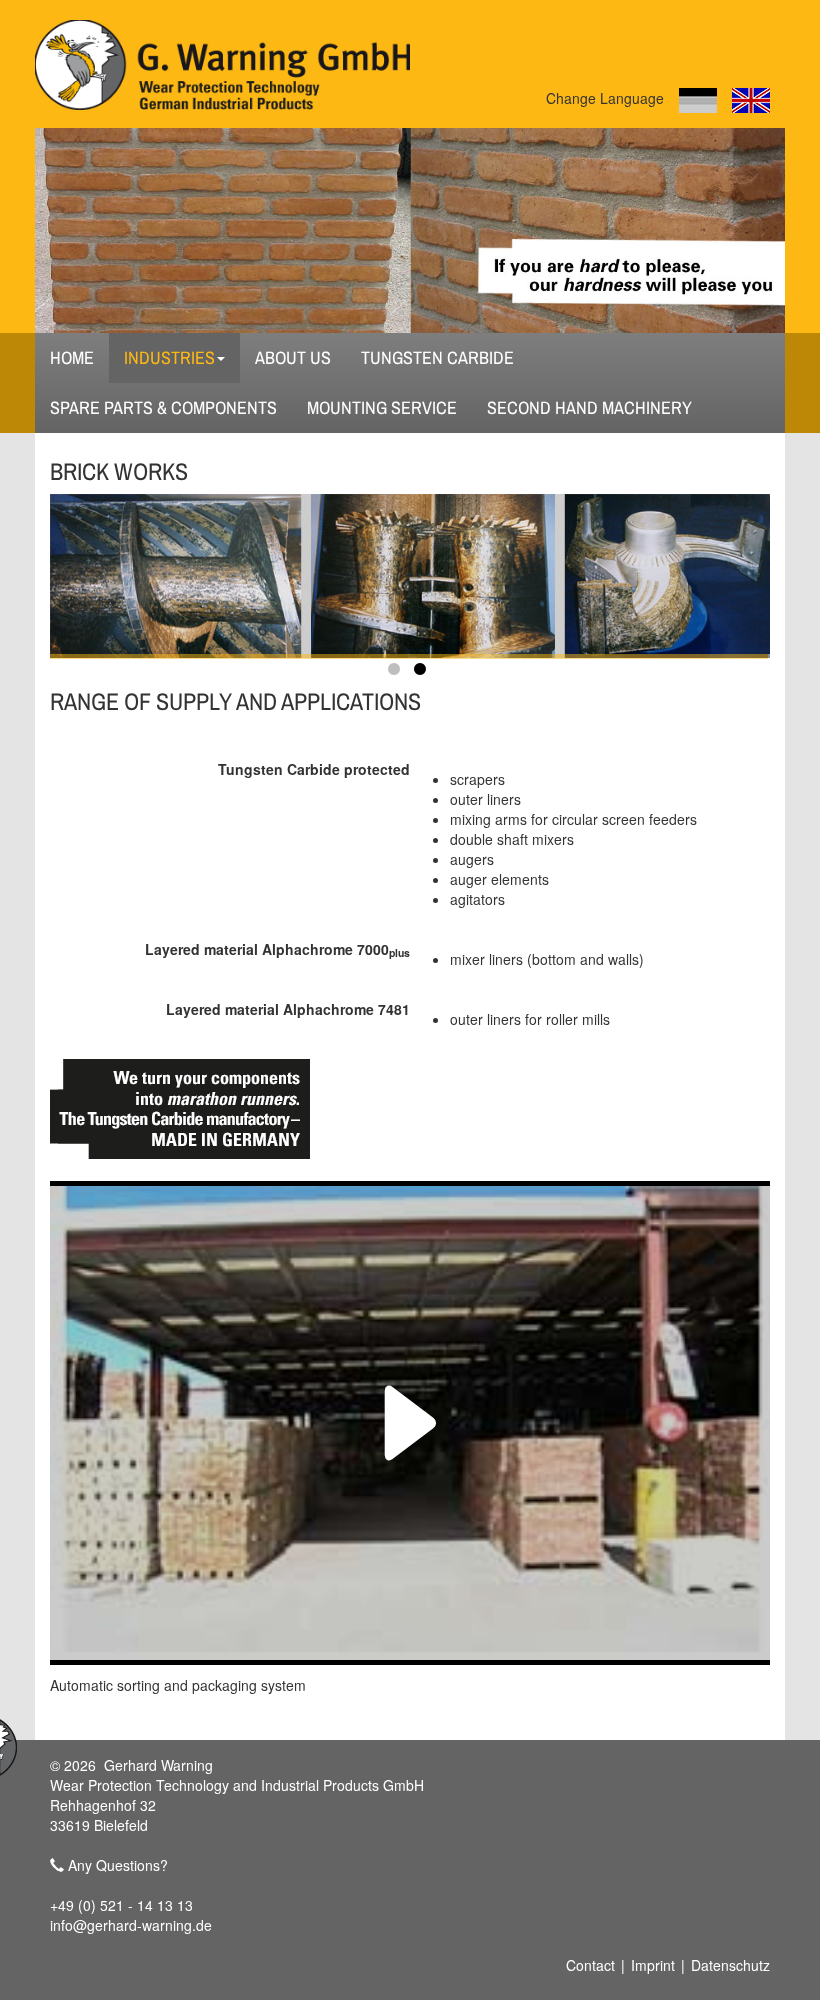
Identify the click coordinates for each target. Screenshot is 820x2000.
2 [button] (423, 673)
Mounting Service (382, 407)
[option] (410, 576)
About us (293, 357)
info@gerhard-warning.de (131, 1925)
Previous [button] (140, 566)
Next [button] (680, 566)
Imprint (653, 1965)
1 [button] (397, 673)
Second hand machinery (589, 407)
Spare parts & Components (163, 407)
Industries (169, 357)
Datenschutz (730, 1965)
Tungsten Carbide (437, 357)
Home (72, 357)
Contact (590, 1965)
